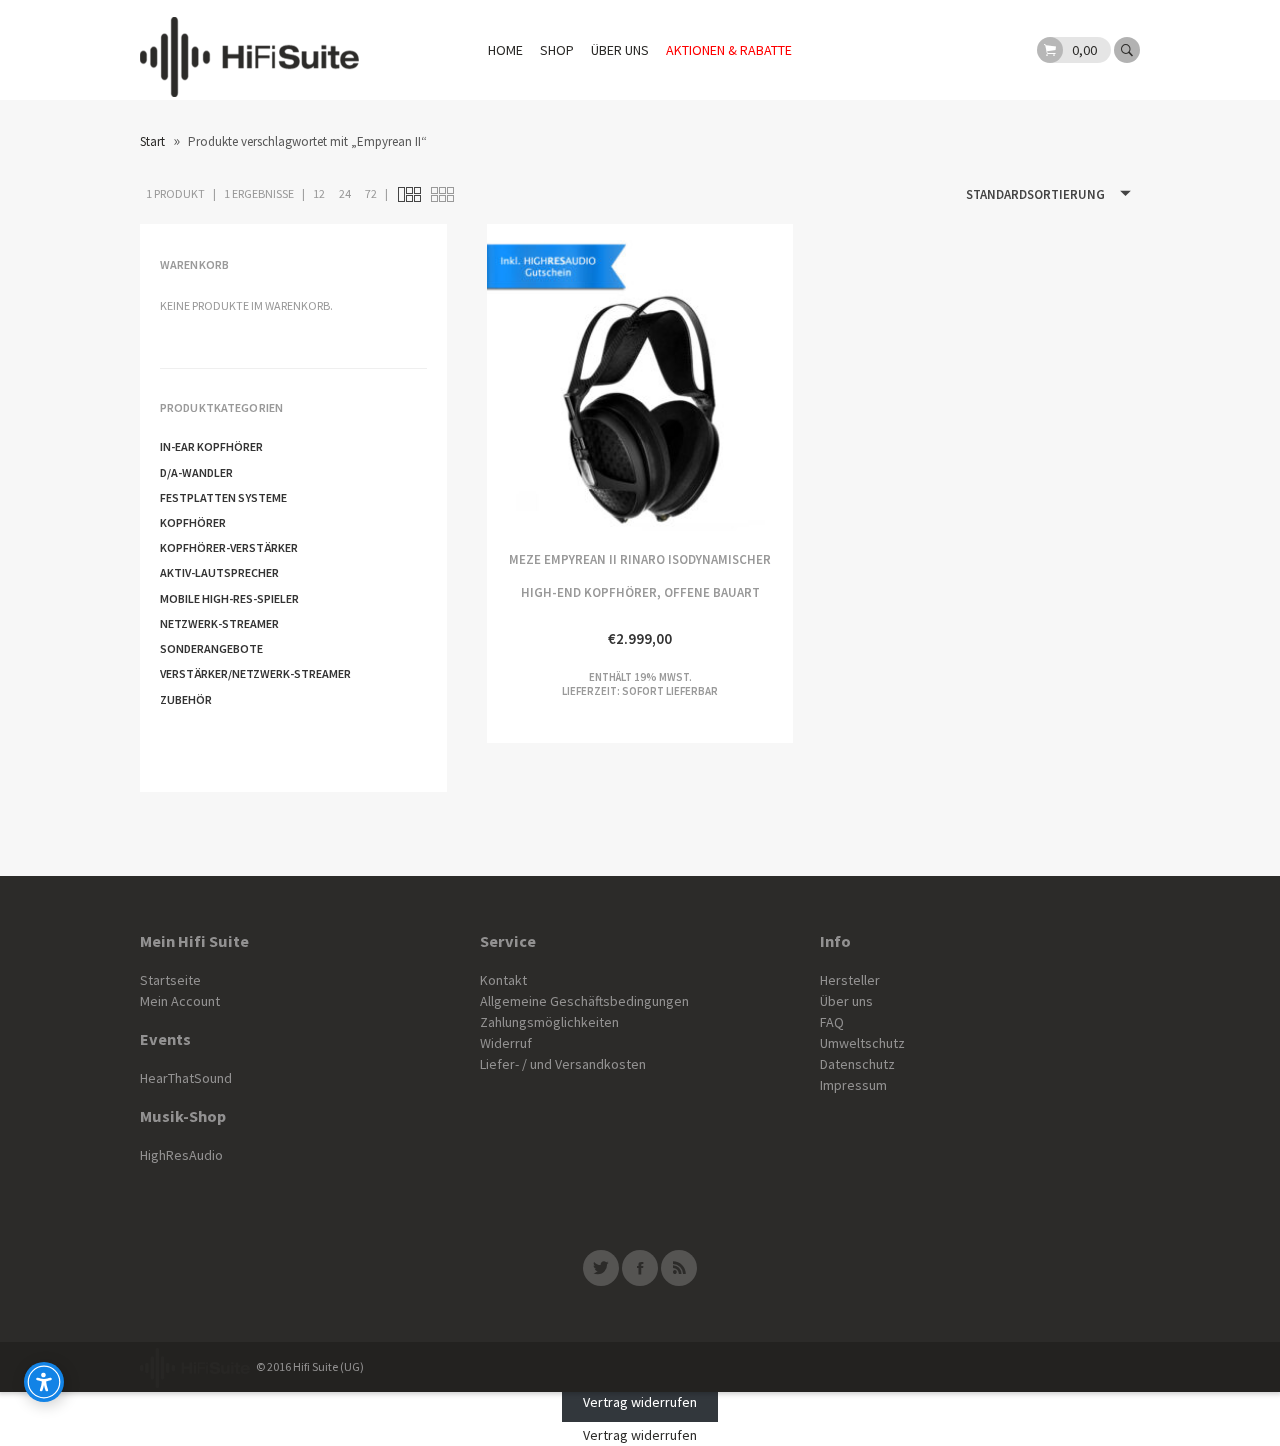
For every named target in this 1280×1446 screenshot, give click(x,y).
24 (345, 193)
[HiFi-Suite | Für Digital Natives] (249, 50)
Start (152, 141)
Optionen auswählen (563, 377)
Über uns (620, 50)
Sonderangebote (211, 648)
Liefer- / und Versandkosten (563, 1064)
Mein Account (180, 1001)
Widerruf (506, 1043)
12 (319, 193)
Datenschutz (857, 1064)
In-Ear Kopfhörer (211, 446)
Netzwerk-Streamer (219, 623)
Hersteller (850, 980)
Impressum (853, 1085)
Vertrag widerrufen (640, 1402)
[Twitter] (601, 1268)
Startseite (170, 980)
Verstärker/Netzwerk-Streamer (255, 673)
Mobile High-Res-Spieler (229, 598)
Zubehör (186, 699)
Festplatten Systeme (223, 497)
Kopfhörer (193, 522)
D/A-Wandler (196, 472)
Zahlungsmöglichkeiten (549, 1022)
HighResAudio (181, 1155)
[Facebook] (640, 1268)
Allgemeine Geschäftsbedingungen (584, 1001)
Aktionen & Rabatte (729, 50)
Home (505, 50)
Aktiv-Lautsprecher (219, 572)
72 (371, 193)
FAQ (832, 1022)
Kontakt (503, 980)
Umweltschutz (862, 1043)
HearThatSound (186, 1078)
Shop (557, 50)
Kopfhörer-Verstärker (229, 547)
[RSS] (679, 1268)
